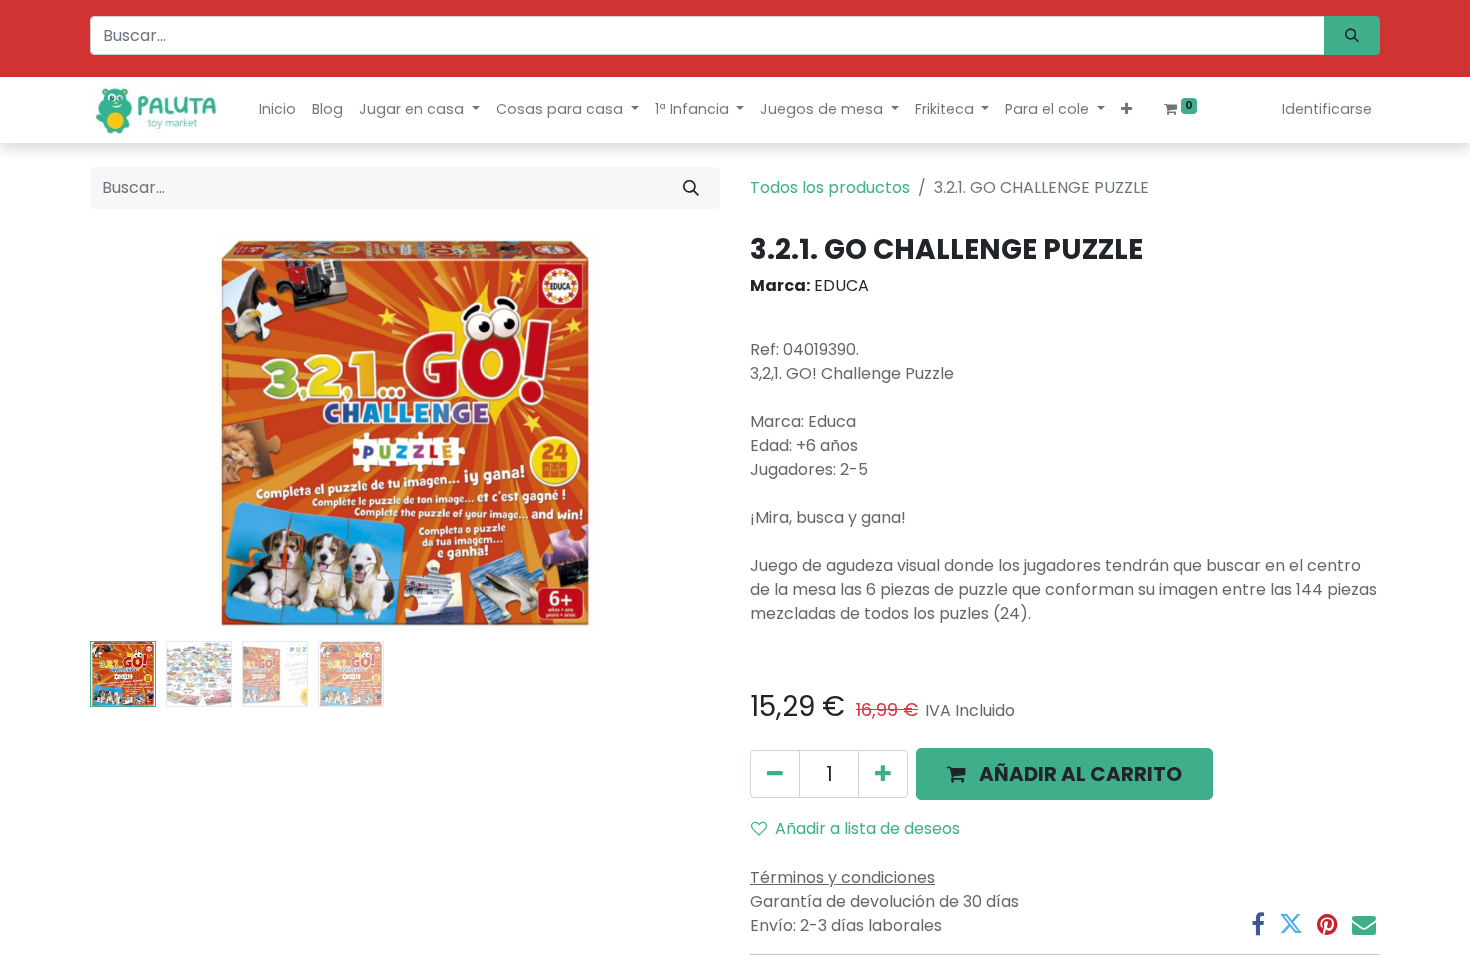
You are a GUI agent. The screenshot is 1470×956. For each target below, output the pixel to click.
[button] (1126, 109)
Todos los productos (830, 187)
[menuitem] (277, 109)
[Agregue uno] (883, 774)
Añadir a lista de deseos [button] (867, 828)
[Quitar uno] (775, 774)
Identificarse (1327, 109)
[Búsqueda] (1352, 35)
